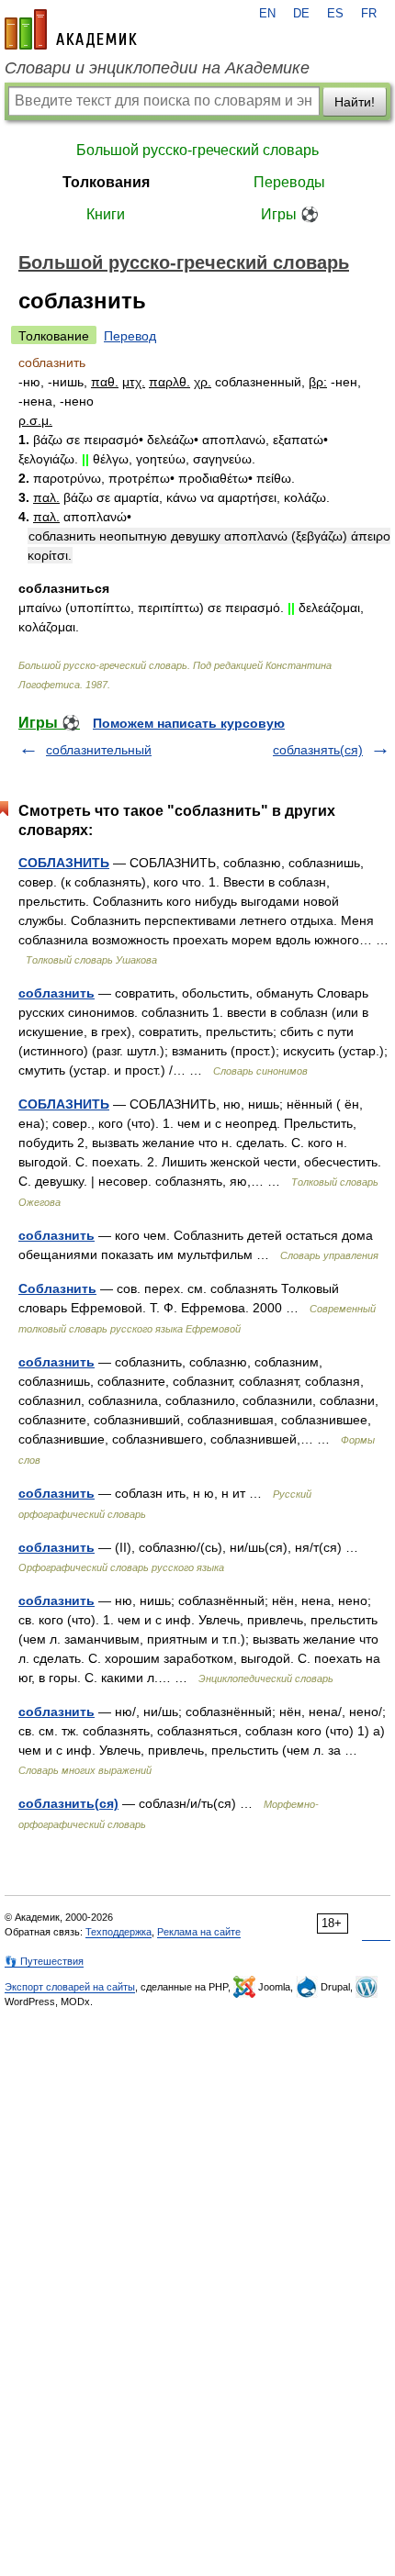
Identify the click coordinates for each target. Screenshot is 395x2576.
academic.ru (71, 29)
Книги (106, 214)
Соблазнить (57, 1288)
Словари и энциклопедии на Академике (157, 68)
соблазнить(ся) (68, 1803)
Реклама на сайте (199, 1932)
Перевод (130, 336)
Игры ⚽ (290, 214)
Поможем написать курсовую (189, 723)
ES (335, 14)
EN (267, 14)
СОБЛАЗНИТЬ (64, 863)
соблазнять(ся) (318, 750)
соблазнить (56, 993)
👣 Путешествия (44, 1961)
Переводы (289, 182)
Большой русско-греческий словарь (197, 150)
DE (301, 14)
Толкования (106, 182)
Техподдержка (118, 1932)
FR (369, 14)
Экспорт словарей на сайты (70, 1987)
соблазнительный (99, 750)
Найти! (355, 102)
